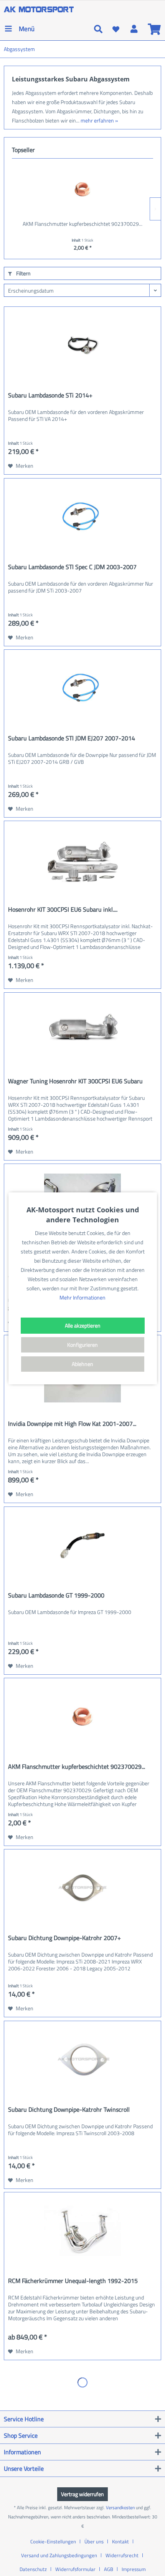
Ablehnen (82, 1364)
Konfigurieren (82, 1345)
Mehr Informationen (82, 1297)
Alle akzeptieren (83, 1325)
